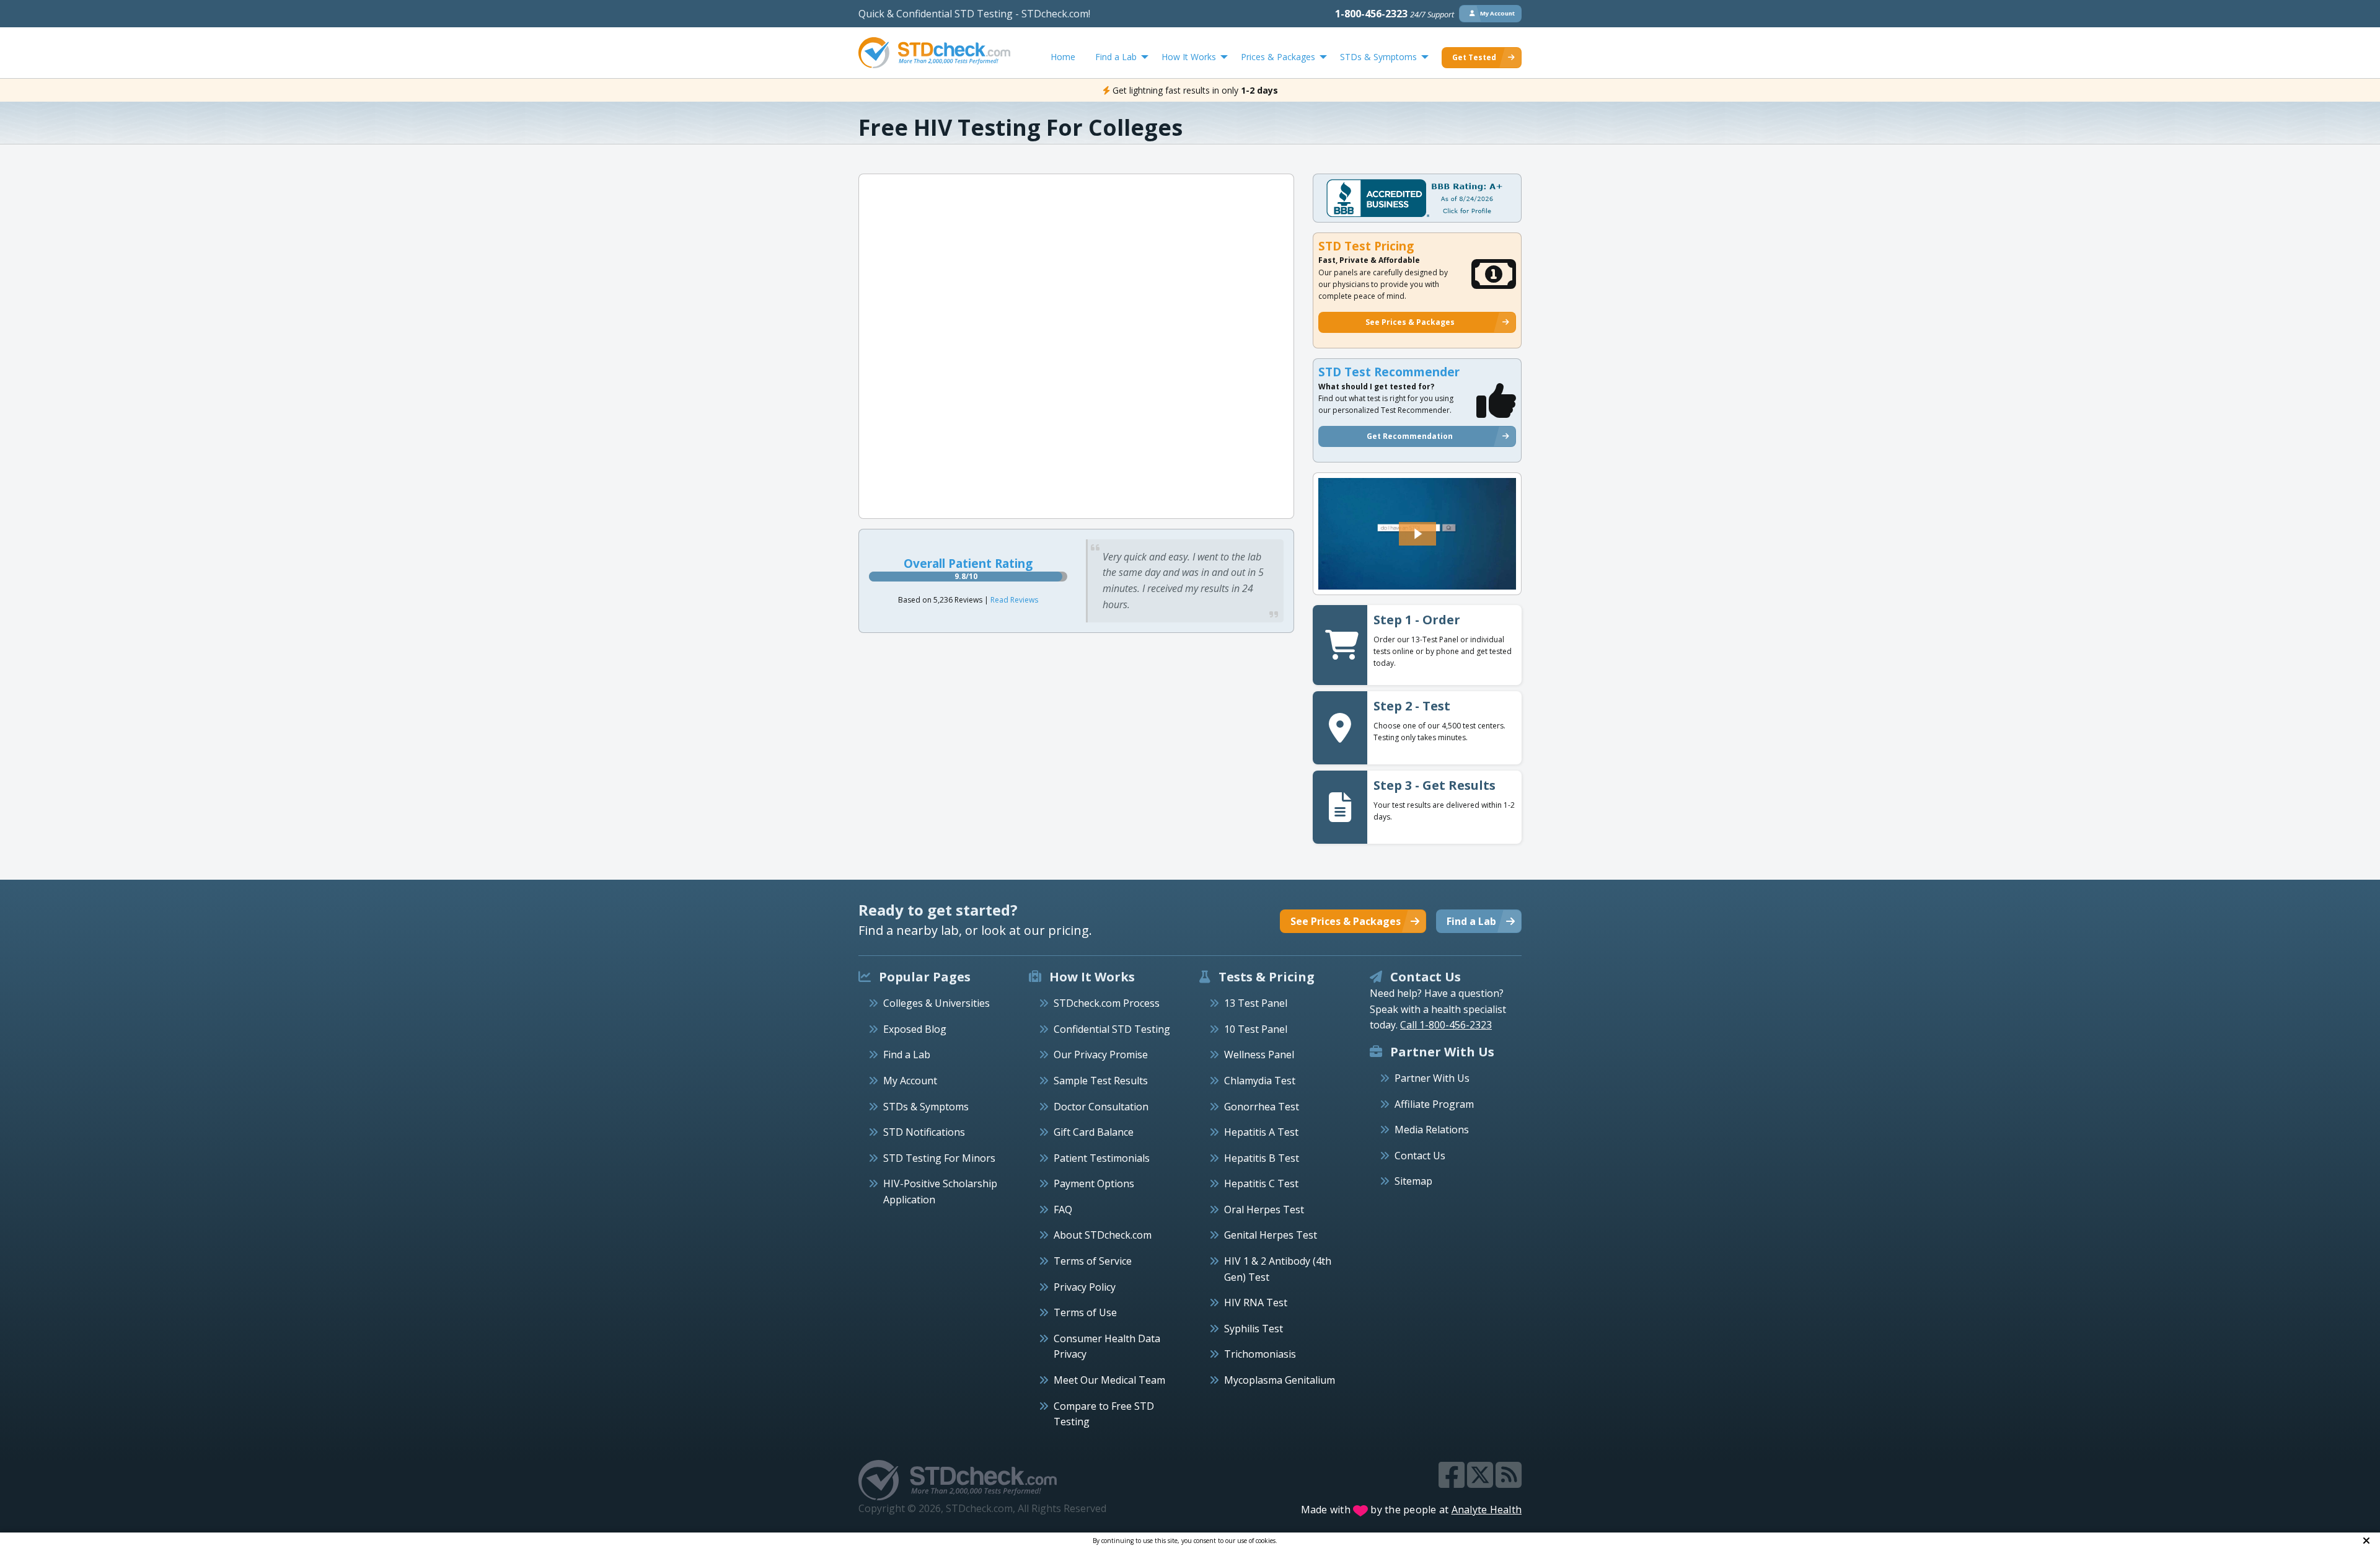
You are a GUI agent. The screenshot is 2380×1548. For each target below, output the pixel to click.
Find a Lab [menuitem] (1116, 57)
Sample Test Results (1101, 1081)
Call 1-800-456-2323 (1446, 1025)
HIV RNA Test (1256, 1303)
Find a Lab (907, 1055)
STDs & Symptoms (926, 1107)
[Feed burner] (1509, 1482)
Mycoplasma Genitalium (1280, 1380)
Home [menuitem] (1063, 57)
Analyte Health (1487, 1510)
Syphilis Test (1254, 1329)
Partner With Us (1432, 1078)
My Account (910, 1081)
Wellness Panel (1259, 1055)
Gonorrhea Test (1262, 1107)
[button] (1417, 534)
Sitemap (1413, 1181)
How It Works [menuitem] (1189, 57)
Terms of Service (1093, 1261)
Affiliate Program (1434, 1104)
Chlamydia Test (1260, 1081)
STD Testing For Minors (939, 1158)
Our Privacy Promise (1101, 1055)
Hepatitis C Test (1261, 1183)
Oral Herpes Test (1264, 1210)
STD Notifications (924, 1132)
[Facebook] (1453, 1482)
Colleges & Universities (937, 1003)
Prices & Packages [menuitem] (1278, 57)
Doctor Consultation (1101, 1107)
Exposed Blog (915, 1029)
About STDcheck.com (1103, 1235)
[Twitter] (1481, 1482)
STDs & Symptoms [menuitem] (1378, 57)
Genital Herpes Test (1271, 1235)
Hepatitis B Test (1262, 1158)
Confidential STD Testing (1112, 1029)
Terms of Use (1085, 1312)
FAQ (1063, 1210)
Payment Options (1094, 1183)
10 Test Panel (1256, 1029)
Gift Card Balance (1094, 1132)
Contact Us (1420, 1156)
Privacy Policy (1085, 1287)
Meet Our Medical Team (1109, 1380)
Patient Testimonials (1102, 1158)
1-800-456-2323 (1395, 14)
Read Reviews (1014, 600)
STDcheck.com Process (1107, 1003)
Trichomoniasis (1260, 1354)
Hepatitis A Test (1261, 1132)
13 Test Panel (1256, 1003)
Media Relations (1432, 1130)
